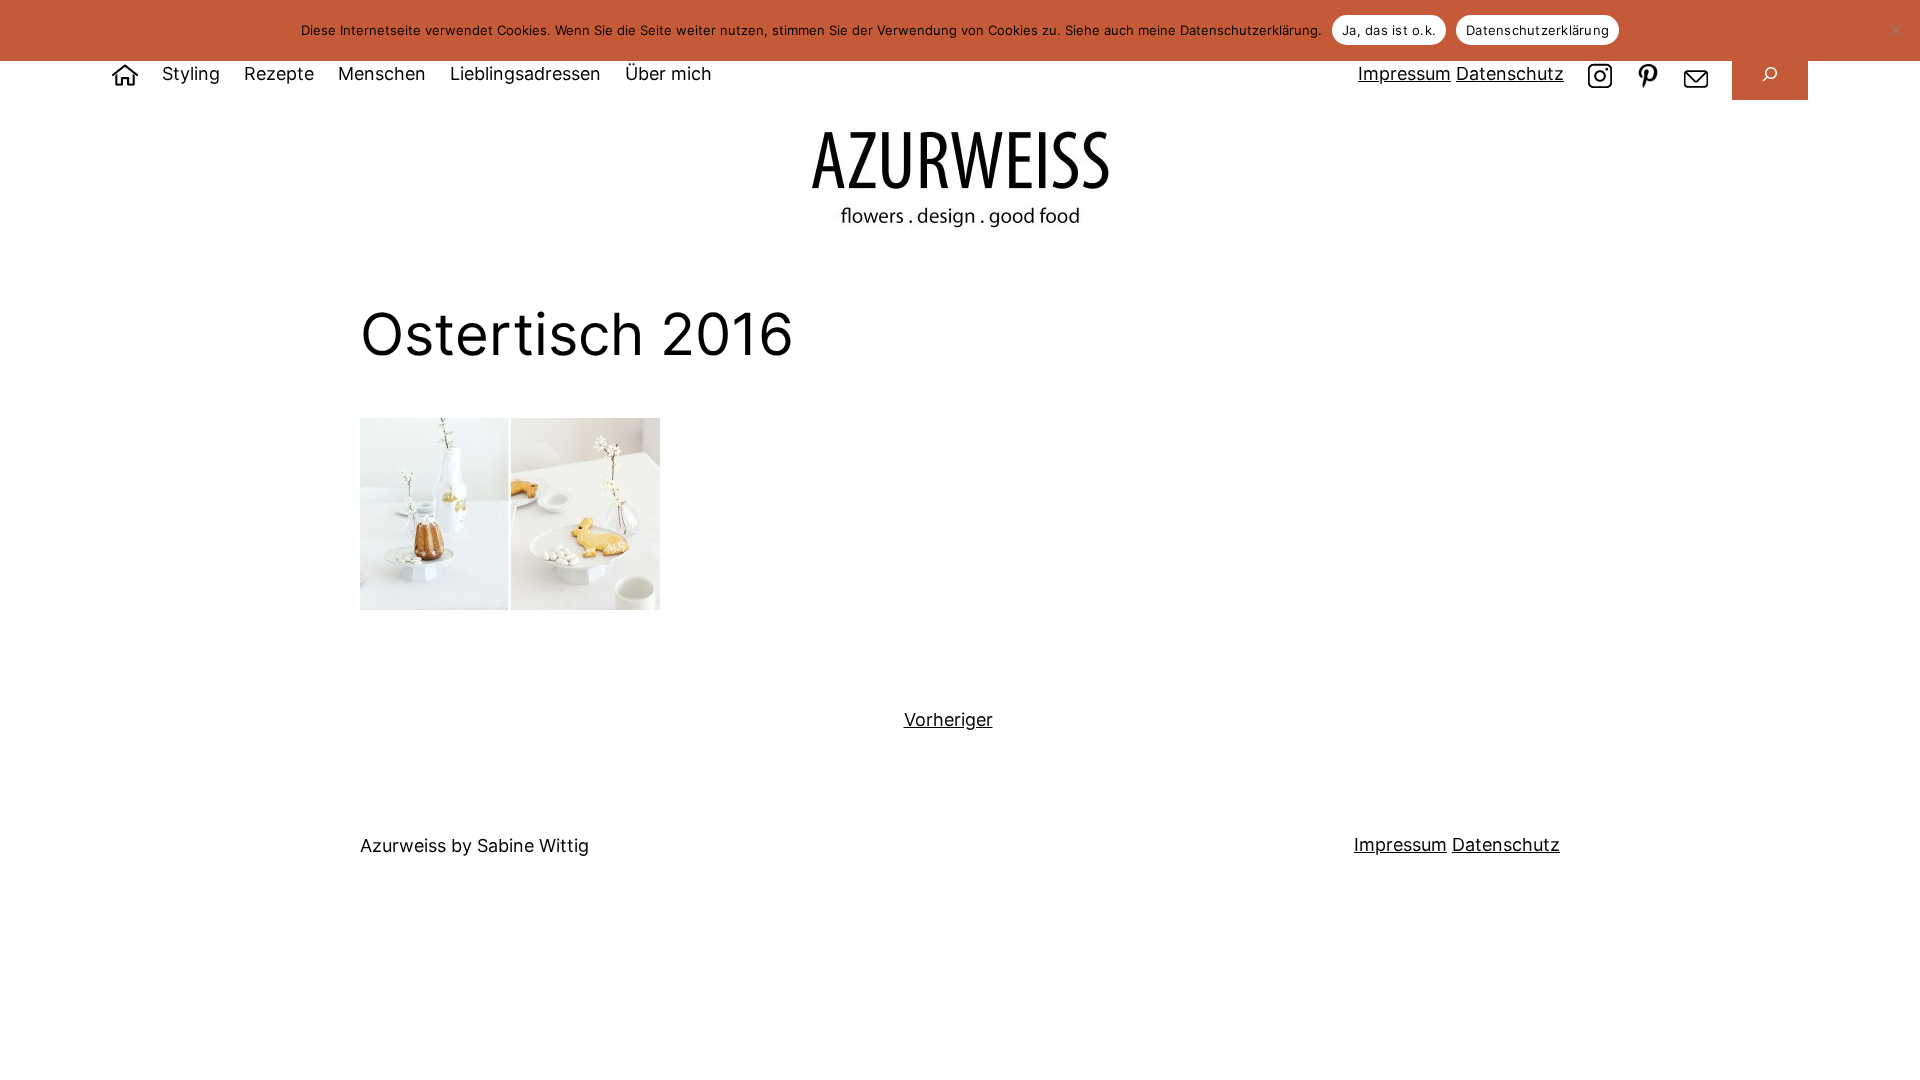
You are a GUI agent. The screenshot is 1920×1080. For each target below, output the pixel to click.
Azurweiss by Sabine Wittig (474, 845)
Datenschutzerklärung (1537, 30)
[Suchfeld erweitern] (1770, 74)
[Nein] (1895, 30)
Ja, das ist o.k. (1389, 30)
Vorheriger (948, 719)
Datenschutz (1510, 73)
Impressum (1404, 73)
